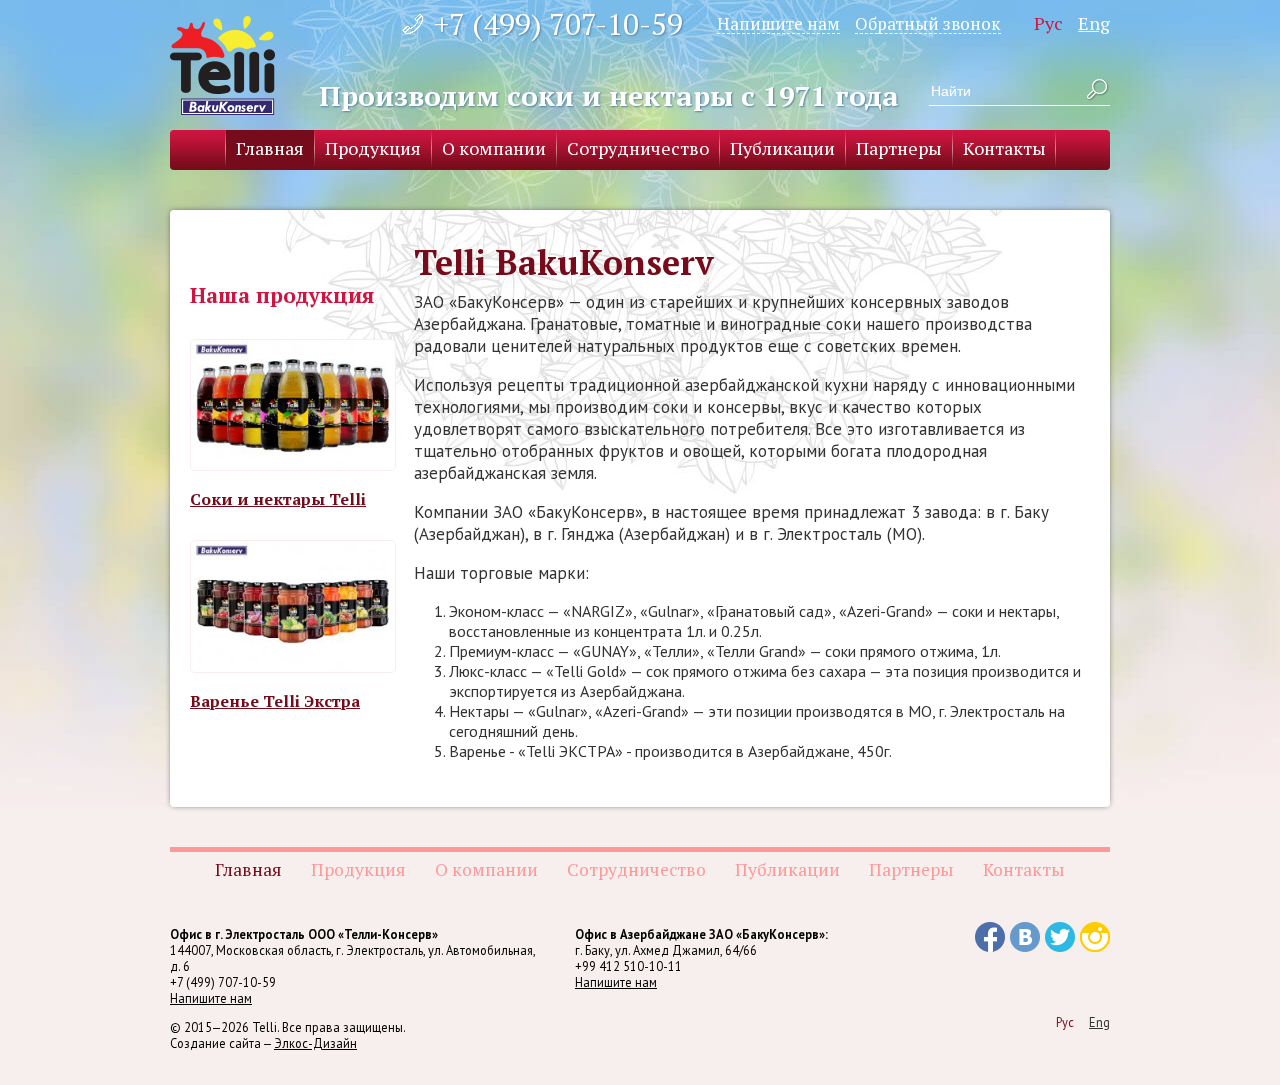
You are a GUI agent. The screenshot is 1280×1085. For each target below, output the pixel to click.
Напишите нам (778, 23)
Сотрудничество (638, 148)
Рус (1048, 23)
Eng (1094, 23)
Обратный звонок (928, 23)
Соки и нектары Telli (278, 499)
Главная (270, 148)
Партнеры (899, 148)
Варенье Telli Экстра (275, 701)
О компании (494, 148)
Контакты (1004, 148)
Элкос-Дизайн (315, 1043)
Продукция (373, 148)
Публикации (782, 148)
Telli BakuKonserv (222, 65)
